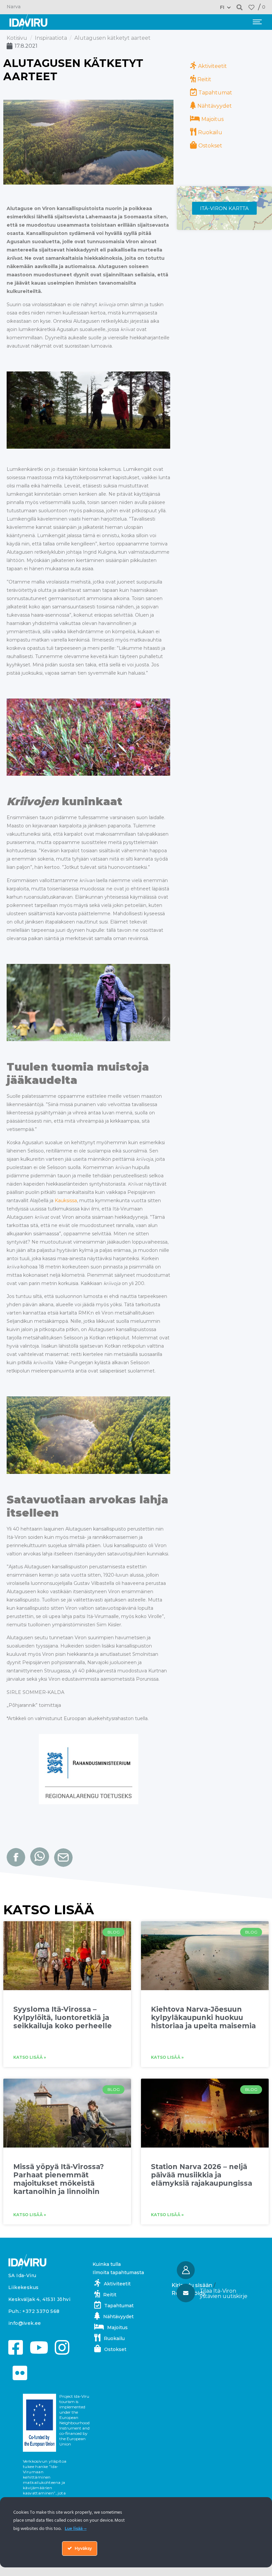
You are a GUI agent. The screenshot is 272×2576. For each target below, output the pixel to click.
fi (222, 7)
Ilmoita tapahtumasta (118, 2272)
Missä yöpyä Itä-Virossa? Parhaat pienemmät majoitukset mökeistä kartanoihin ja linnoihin (59, 2179)
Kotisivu (17, 38)
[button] (240, 7)
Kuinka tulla (107, 2264)
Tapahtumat (215, 93)
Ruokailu (210, 132)
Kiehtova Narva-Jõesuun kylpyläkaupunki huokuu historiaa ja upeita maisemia (203, 2017)
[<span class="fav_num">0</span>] (251, 7)
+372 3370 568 (41, 2311)
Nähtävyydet (215, 106)
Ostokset (210, 146)
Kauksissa (66, 1201)
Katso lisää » (30, 2057)
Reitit (204, 79)
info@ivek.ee (25, 2323)
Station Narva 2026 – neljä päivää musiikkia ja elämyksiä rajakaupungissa (202, 2175)
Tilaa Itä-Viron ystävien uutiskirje (224, 2294)
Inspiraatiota (51, 38)
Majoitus (212, 119)
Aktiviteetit (212, 66)
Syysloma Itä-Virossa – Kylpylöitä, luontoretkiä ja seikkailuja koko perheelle (63, 2017)
